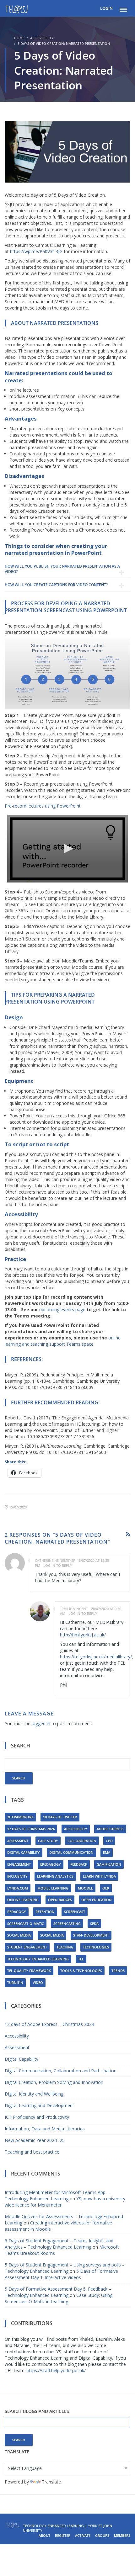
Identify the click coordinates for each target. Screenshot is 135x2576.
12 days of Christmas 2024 (31, 1829)
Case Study (48, 1841)
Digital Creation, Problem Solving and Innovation (54, 2082)
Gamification (109, 1864)
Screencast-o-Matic (26, 1924)
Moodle (85, 1888)
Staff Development (91, 1935)
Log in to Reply (58, 1565)
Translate (51, 2482)
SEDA (94, 1924)
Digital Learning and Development (39, 2105)
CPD (109, 1841)
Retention (45, 1912)
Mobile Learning (53, 1888)
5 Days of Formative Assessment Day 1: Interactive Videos (61, 2274)
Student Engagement (27, 1947)
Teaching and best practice (32, 2152)
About (44, 2535)
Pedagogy (17, 1912)
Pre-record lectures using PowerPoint (43, 806)
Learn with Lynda (99, 1876)
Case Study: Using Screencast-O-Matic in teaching (59, 2298)
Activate (83, 2535)
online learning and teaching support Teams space (63, 1341)
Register (63, 2535)
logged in (41, 1723)
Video (38, 1982)
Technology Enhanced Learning (38, 1959)
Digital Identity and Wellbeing (34, 2094)
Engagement (19, 1864)
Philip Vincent (75, 1609)
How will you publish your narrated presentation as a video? (62, 569)
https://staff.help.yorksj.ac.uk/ (56, 2370)
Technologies (96, 1947)
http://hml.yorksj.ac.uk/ (83, 1635)
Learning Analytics (55, 1876)
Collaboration (82, 1841)
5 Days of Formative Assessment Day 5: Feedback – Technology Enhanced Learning (58, 2292)
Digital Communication (71, 1852)
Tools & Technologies (81, 1971)
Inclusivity (17, 1876)
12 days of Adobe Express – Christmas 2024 (49, 2024)
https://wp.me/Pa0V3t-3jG (36, 251)
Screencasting (67, 1924)
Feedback (79, 1864)
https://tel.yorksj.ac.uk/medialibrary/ (96, 1657)
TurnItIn (15, 1982)
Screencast (75, 1912)
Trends (118, 1971)
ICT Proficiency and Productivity (37, 2117)
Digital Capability (24, 1852)
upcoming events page (62, 1309)
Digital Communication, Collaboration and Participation (61, 2071)
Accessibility (42, 38)
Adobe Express (110, 1829)
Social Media (19, 1935)
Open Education (97, 1900)
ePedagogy (51, 1864)
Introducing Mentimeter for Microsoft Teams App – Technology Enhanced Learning (57, 2195)
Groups (102, 2535)
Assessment (18, 1841)
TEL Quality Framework (29, 1971)
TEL (81, 1959)
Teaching (65, 1947)
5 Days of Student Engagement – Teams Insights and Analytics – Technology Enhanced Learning (59, 2244)
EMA (107, 1852)
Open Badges (60, 1900)
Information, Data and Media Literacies (45, 2129)
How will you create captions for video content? (56, 585)
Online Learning (23, 1900)
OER (106, 1888)
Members (122, 2535)
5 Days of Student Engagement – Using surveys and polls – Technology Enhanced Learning (65, 2268)
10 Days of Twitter (60, 1817)
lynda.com (18, 1888)
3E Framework (20, 1817)
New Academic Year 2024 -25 (35, 2140)
